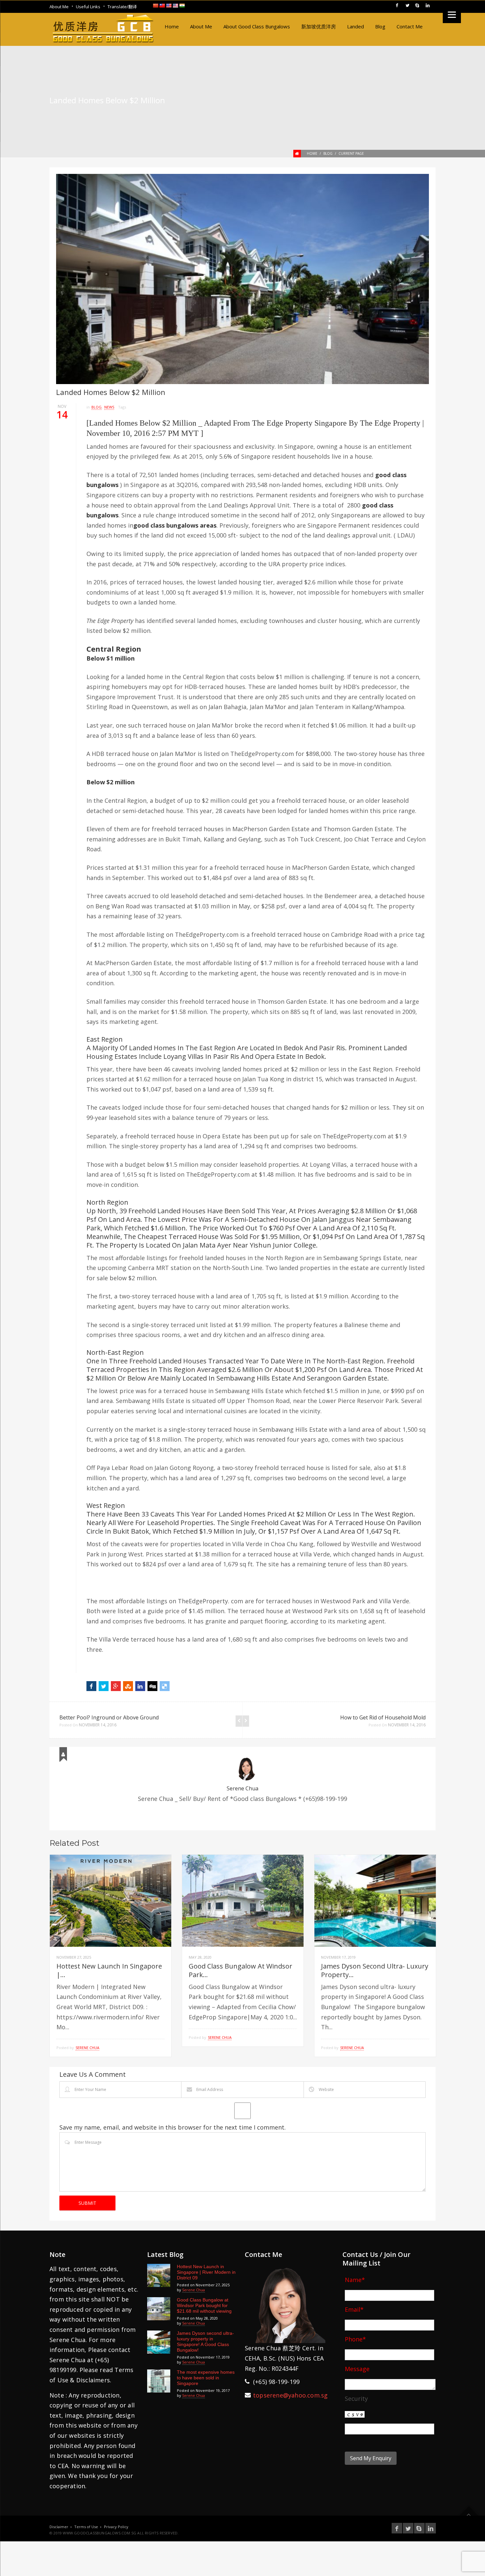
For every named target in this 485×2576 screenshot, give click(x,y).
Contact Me (410, 26)
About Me (59, 7)
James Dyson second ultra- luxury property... (375, 1970)
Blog (380, 26)
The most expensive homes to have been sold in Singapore (206, 2378)
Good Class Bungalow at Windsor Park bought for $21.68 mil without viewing (204, 2305)
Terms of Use (86, 2527)
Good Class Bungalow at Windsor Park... (241, 1970)
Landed (356, 26)
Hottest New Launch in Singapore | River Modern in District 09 (206, 2272)
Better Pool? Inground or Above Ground (109, 1717)
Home (172, 26)
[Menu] (452, 14)
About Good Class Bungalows (257, 26)
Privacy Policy (116, 2527)
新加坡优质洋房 (319, 26)
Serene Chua (242, 1788)
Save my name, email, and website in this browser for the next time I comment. (173, 2127)
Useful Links (88, 7)
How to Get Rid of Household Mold (383, 1717)
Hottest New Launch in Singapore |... (109, 1970)
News (109, 407)
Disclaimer (59, 2527)
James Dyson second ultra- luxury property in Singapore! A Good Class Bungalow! (205, 2342)
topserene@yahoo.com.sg (290, 2395)
